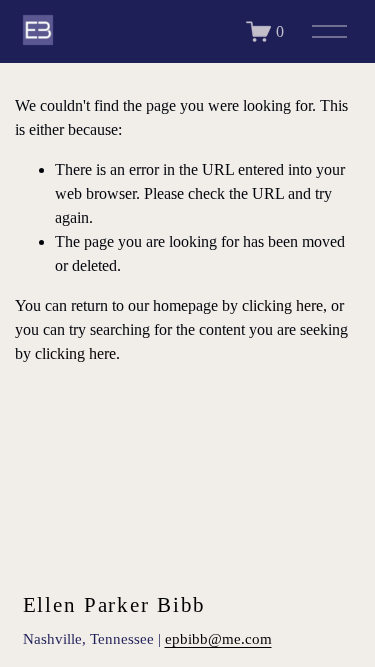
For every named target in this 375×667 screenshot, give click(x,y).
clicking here (282, 305)
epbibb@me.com (218, 638)
